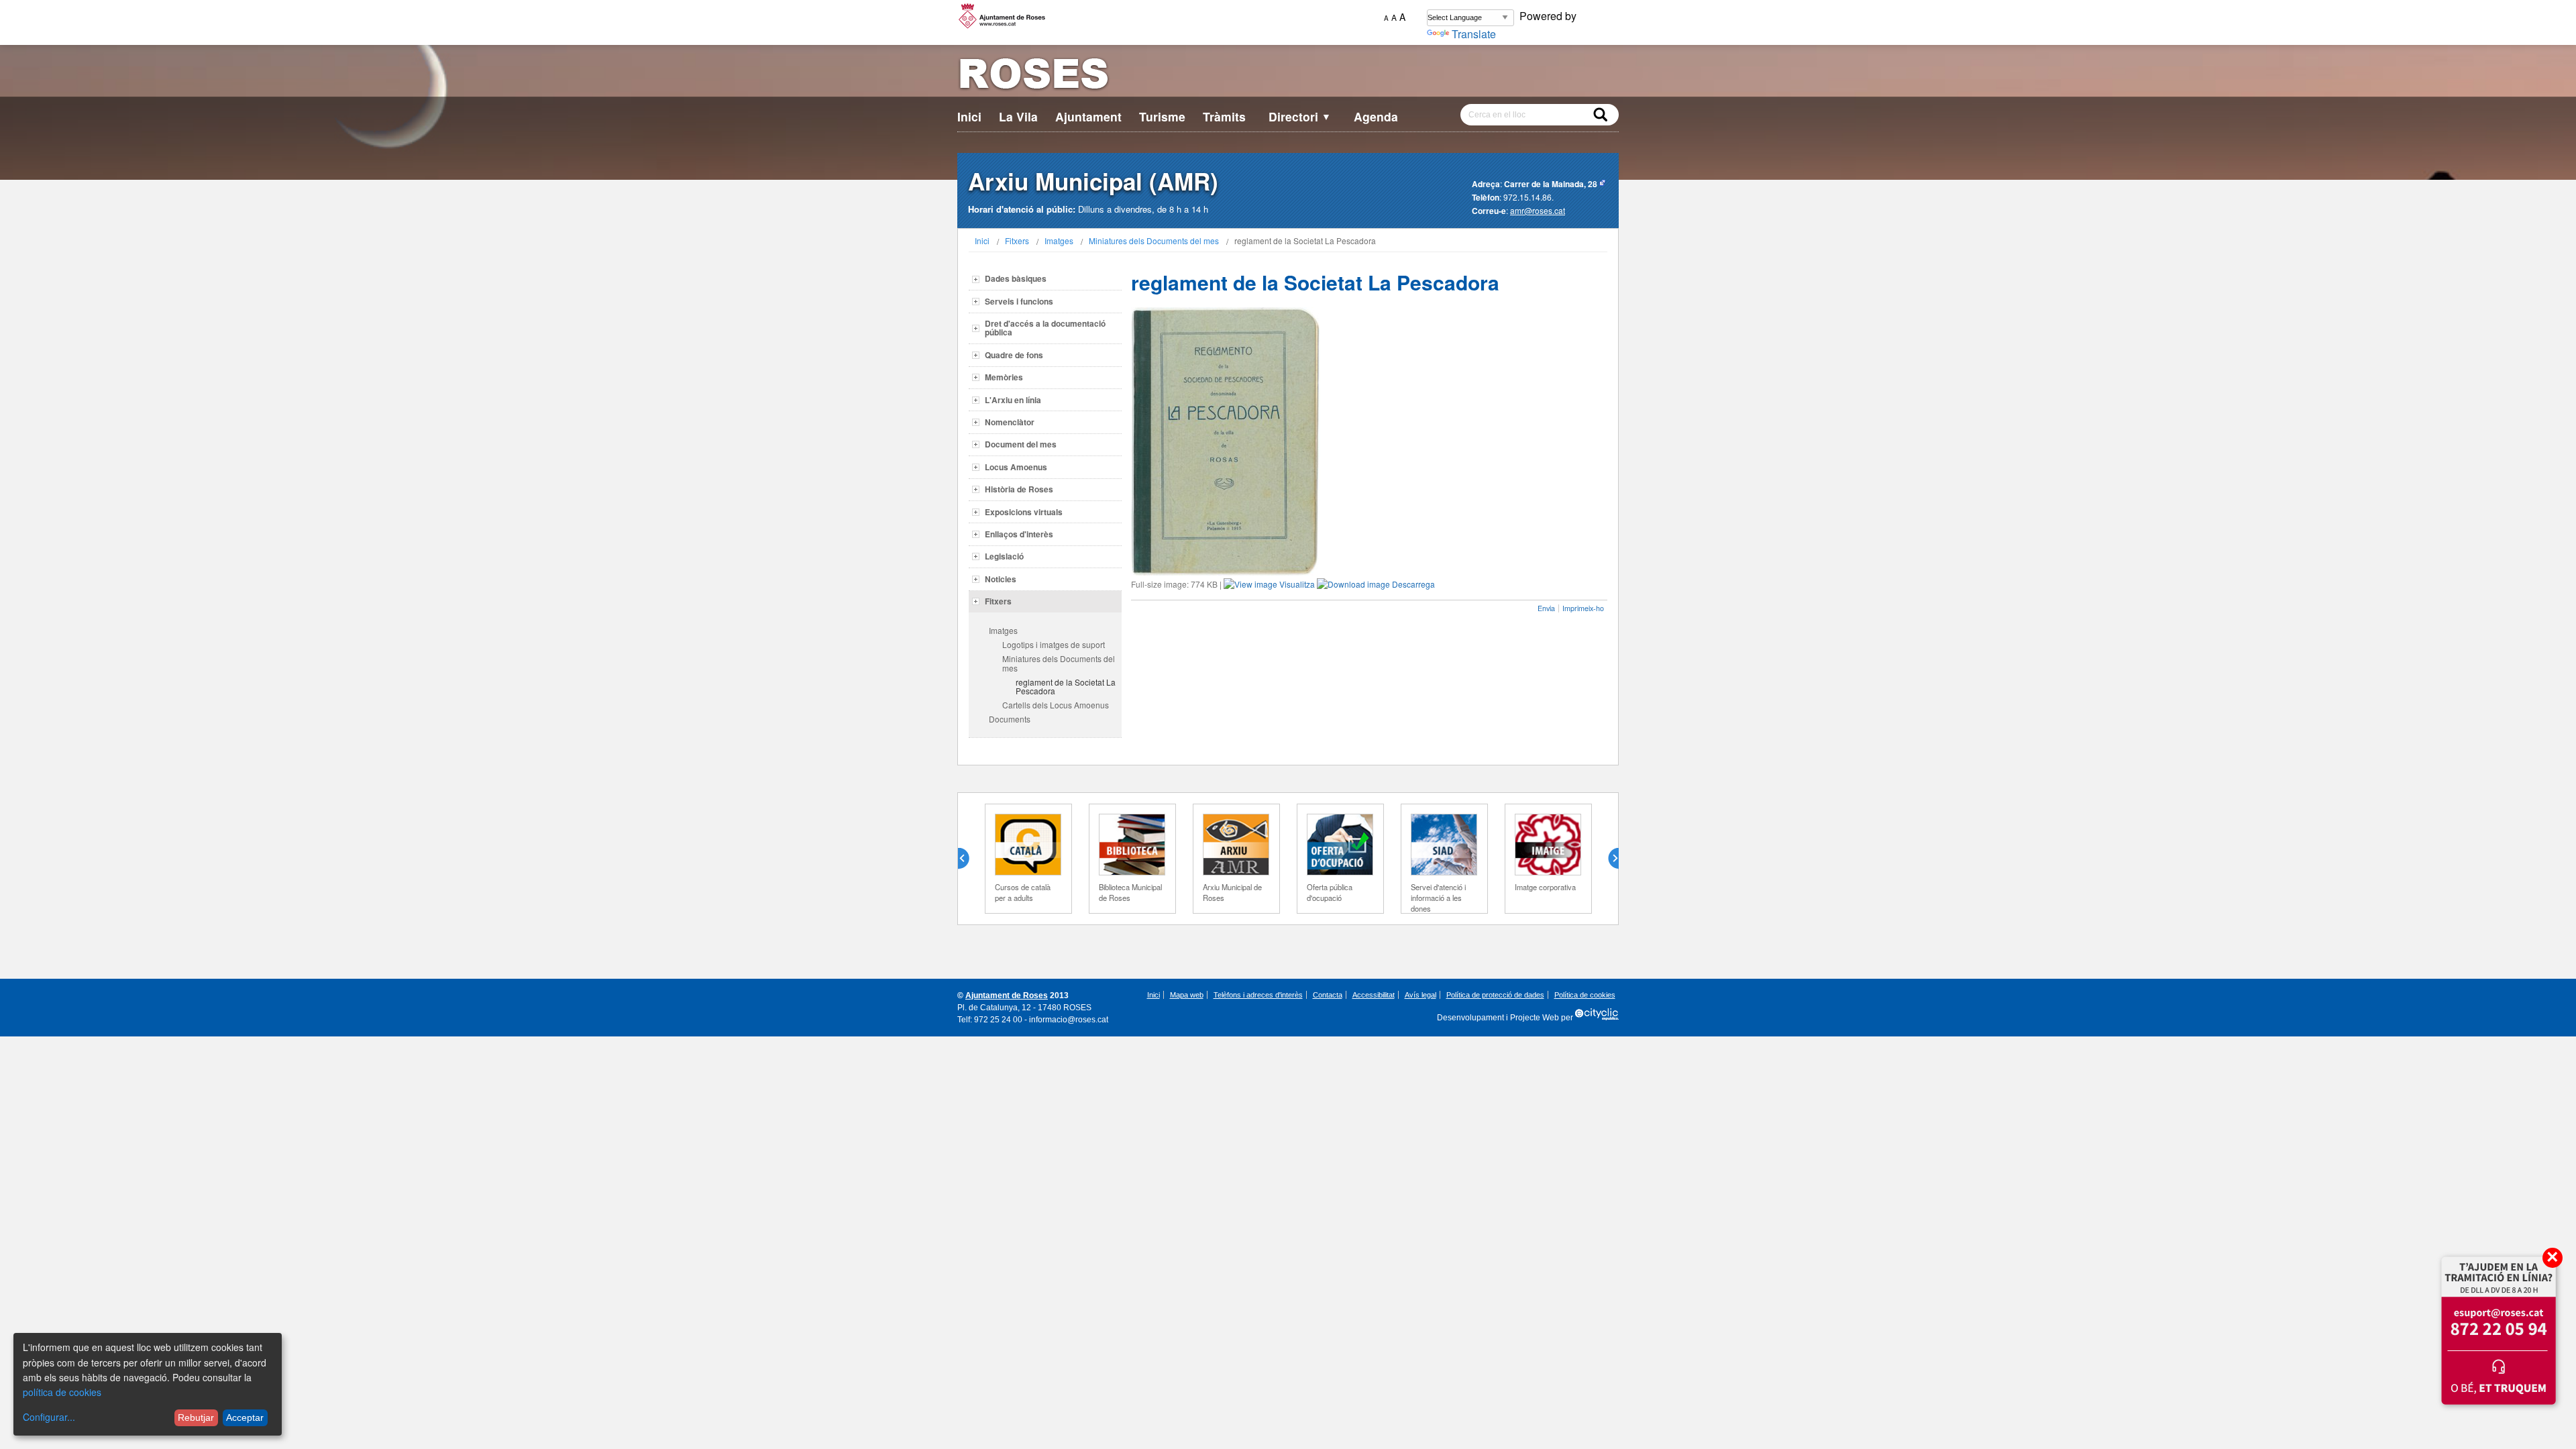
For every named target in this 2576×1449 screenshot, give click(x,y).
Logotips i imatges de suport (1054, 644)
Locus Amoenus (1016, 467)
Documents (1010, 719)
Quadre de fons (1014, 355)
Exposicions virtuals (1024, 512)
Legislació (1004, 556)
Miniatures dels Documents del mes (1154, 240)
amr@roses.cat (1538, 210)
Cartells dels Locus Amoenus (1056, 705)
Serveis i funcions (1019, 301)
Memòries (1004, 377)
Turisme (1162, 116)
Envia (1546, 608)
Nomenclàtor (1010, 422)
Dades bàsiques (1016, 278)
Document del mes (1021, 444)
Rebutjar (196, 1417)
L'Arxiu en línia (1013, 400)
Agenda (1376, 116)
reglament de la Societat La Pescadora (1066, 686)
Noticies (1001, 579)
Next (1608, 859)
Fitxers (1017, 240)
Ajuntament (1088, 116)
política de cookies (62, 1392)
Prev (969, 859)
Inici (969, 116)
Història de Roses (1019, 489)
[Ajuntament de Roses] (1288, 76)
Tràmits (1224, 116)
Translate (1474, 34)
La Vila (1018, 116)
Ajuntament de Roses (1007, 996)
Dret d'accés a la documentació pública (1045, 328)
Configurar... (49, 1417)
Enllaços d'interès (1019, 534)
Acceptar (245, 1417)
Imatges (1059, 240)
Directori (1300, 116)
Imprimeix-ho (1583, 608)
